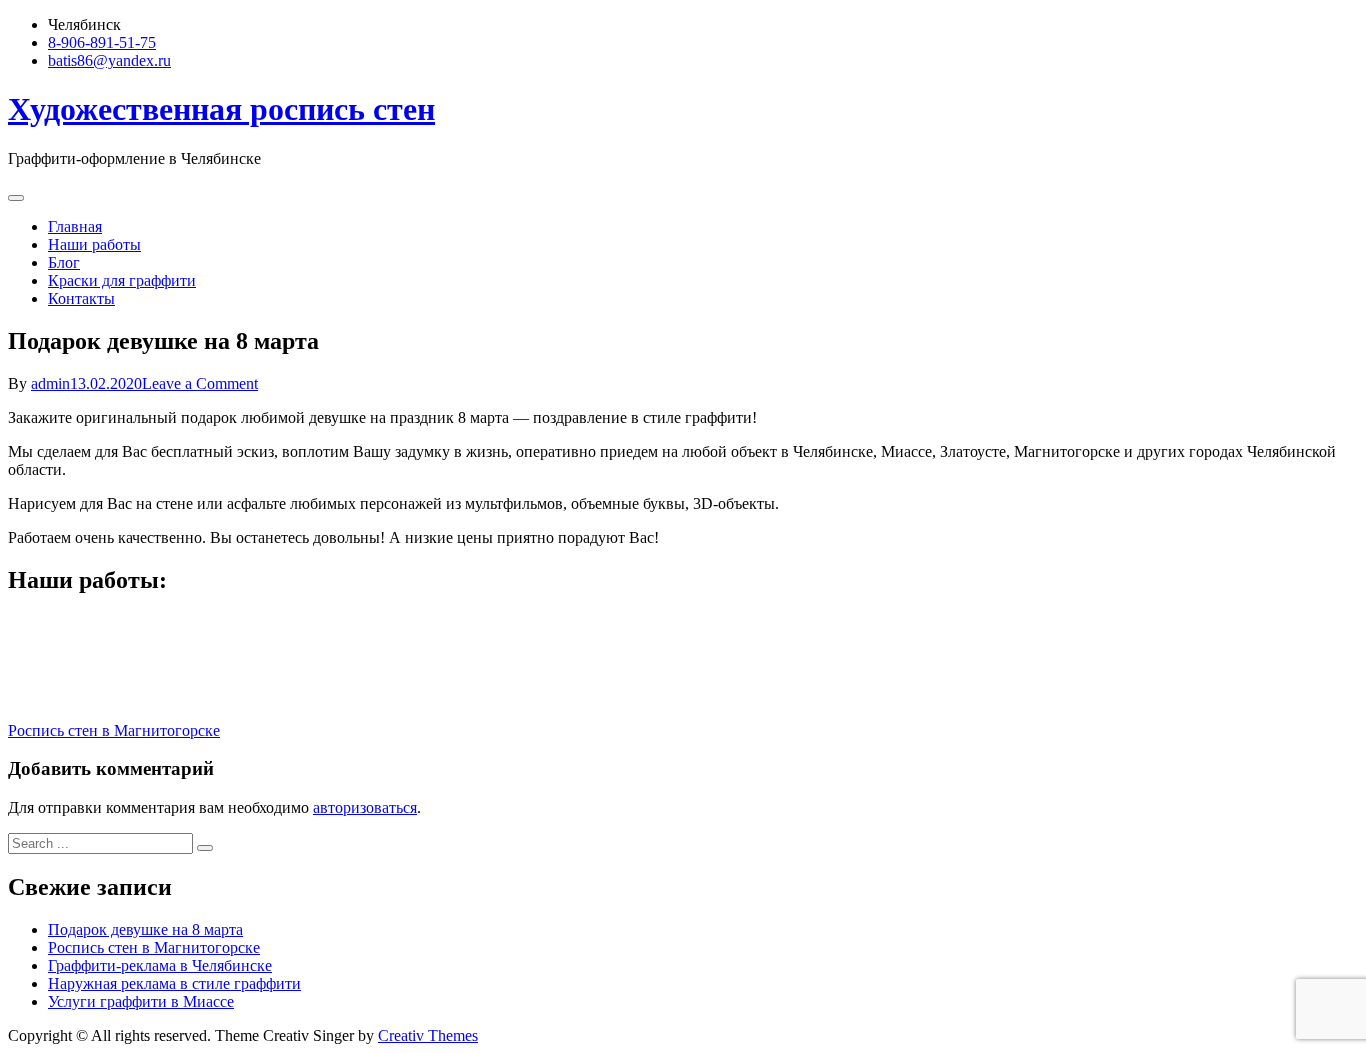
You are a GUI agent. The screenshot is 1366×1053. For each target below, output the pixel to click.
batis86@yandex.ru (109, 60)
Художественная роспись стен (221, 109)
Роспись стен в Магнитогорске (114, 730)
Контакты (81, 298)
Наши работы (94, 244)
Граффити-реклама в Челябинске (160, 965)
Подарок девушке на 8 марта (145, 929)
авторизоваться (365, 807)
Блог (64, 262)
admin (50, 383)
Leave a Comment (200, 383)
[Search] (205, 848)
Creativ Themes (428, 1035)
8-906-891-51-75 (102, 42)
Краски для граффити (122, 280)
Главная (75, 226)
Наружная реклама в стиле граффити (174, 983)
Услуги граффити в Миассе (141, 1001)
